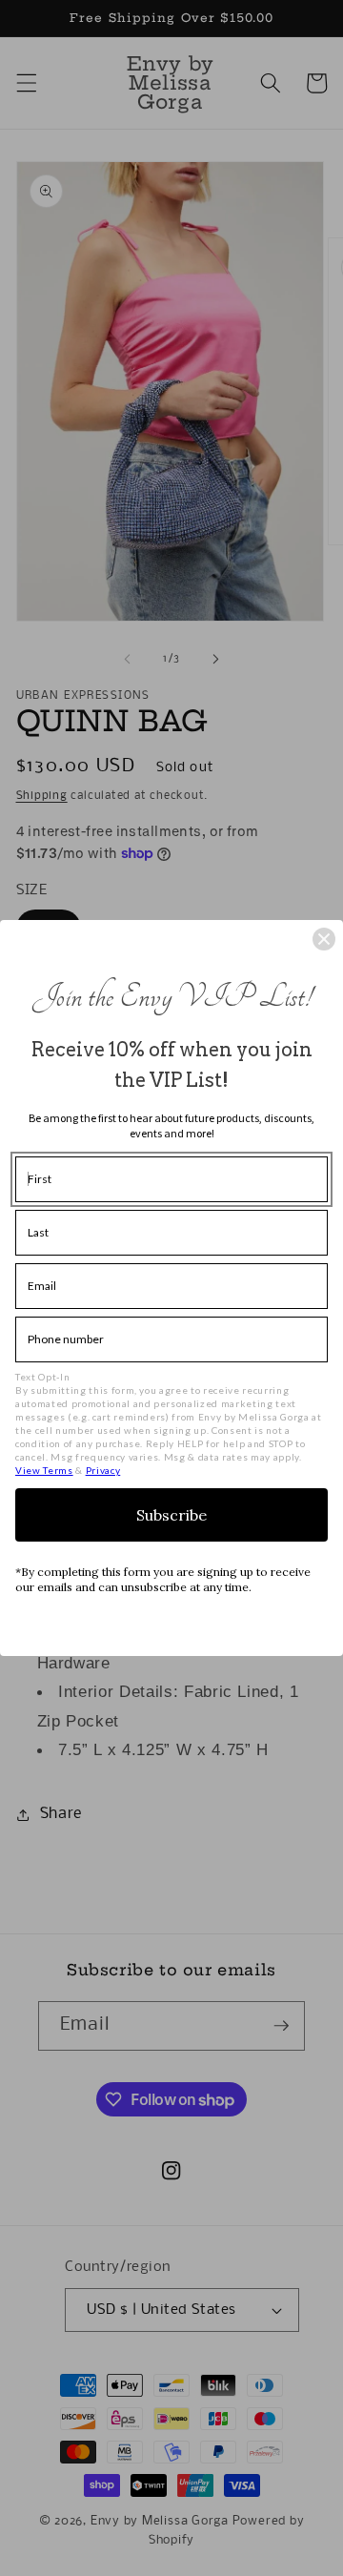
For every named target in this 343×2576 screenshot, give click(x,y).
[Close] (324, 939)
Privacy (103, 1470)
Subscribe (171, 1515)
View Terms (44, 1470)
